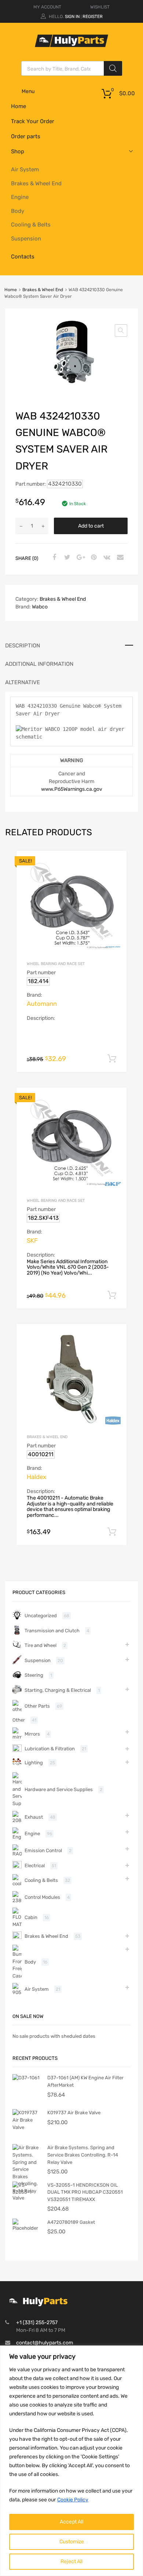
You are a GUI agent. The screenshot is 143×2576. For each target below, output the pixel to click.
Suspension (26, 239)
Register (93, 17)
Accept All (71, 2522)
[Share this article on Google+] (80, 558)
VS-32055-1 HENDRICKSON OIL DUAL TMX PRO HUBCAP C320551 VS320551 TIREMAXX (85, 2192)
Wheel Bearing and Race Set (56, 964)
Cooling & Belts (31, 225)
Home (19, 106)
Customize (72, 2542)
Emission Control (43, 1850)
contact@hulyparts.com (45, 2343)
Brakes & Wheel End (36, 183)
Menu (28, 91)
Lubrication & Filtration (50, 1749)
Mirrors (32, 1734)
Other (19, 1720)
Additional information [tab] (39, 664)
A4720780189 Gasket (71, 2222)
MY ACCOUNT (47, 7)
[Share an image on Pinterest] (93, 558)
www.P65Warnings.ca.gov (72, 789)
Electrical (35, 1866)
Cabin (31, 1917)
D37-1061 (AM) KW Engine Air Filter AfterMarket (85, 2081)
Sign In (72, 17)
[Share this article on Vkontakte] (106, 558)
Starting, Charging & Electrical (58, 1690)
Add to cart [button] (112, 1059)
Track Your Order (33, 121)
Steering (34, 1675)
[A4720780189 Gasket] (27, 2228)
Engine (20, 197)
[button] (121, 331)
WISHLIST (100, 7)
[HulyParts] (71, 45)
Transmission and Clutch (52, 1631)
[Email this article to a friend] (119, 558)
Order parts (26, 136)
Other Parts (37, 1706)
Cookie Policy (73, 2500)
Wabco (40, 607)
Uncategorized (41, 1616)
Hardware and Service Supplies (59, 1789)
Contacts (23, 257)
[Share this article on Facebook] (53, 558)
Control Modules (42, 1897)
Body (18, 211)
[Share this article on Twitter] (66, 558)
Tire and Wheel (41, 1645)
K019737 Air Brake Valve (74, 2113)
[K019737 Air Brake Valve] (27, 2127)
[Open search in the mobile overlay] (72, 68)
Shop (18, 151)
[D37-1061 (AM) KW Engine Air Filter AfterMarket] (26, 2078)
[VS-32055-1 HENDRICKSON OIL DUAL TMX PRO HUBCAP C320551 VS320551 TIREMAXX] (27, 2192)
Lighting (34, 1763)
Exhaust (34, 1817)
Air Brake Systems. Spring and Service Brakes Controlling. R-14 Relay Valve (83, 2155)
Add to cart (91, 526)
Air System (25, 169)
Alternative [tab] (23, 682)
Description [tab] (23, 646)
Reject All (71, 2561)
